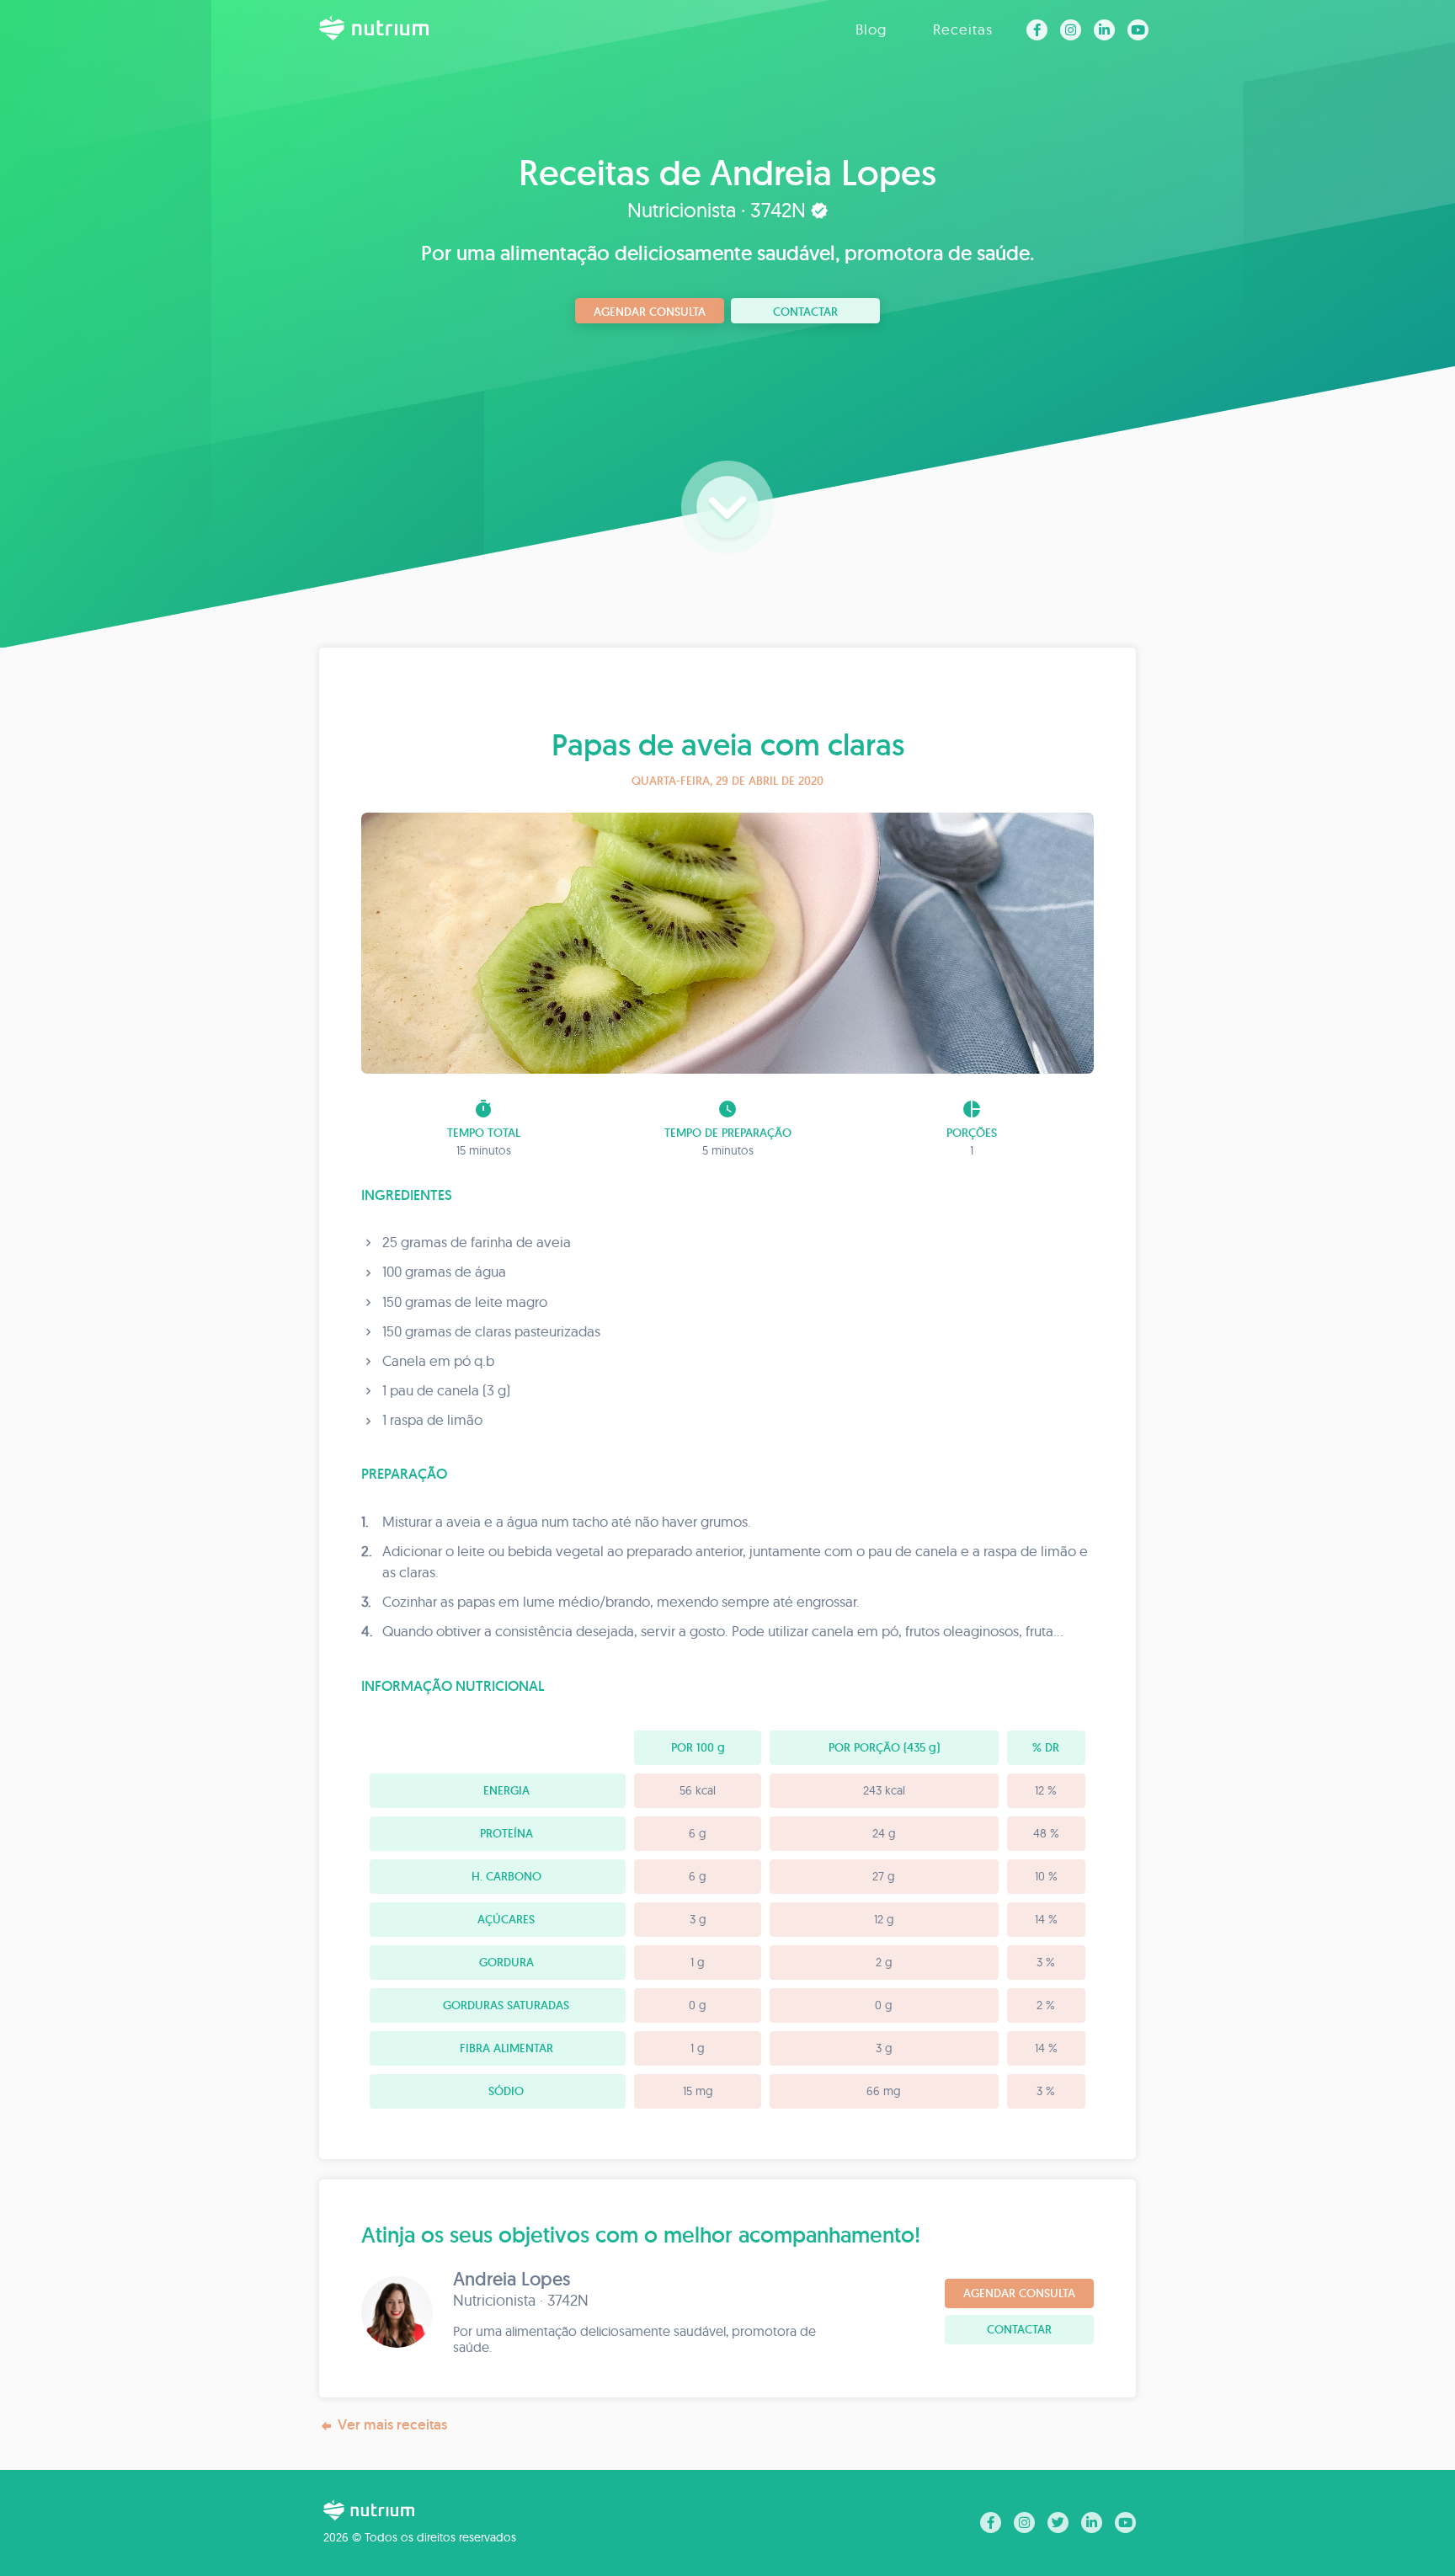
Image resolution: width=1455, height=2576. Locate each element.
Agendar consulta (650, 312)
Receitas (963, 29)
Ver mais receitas (392, 2424)
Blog (871, 29)
